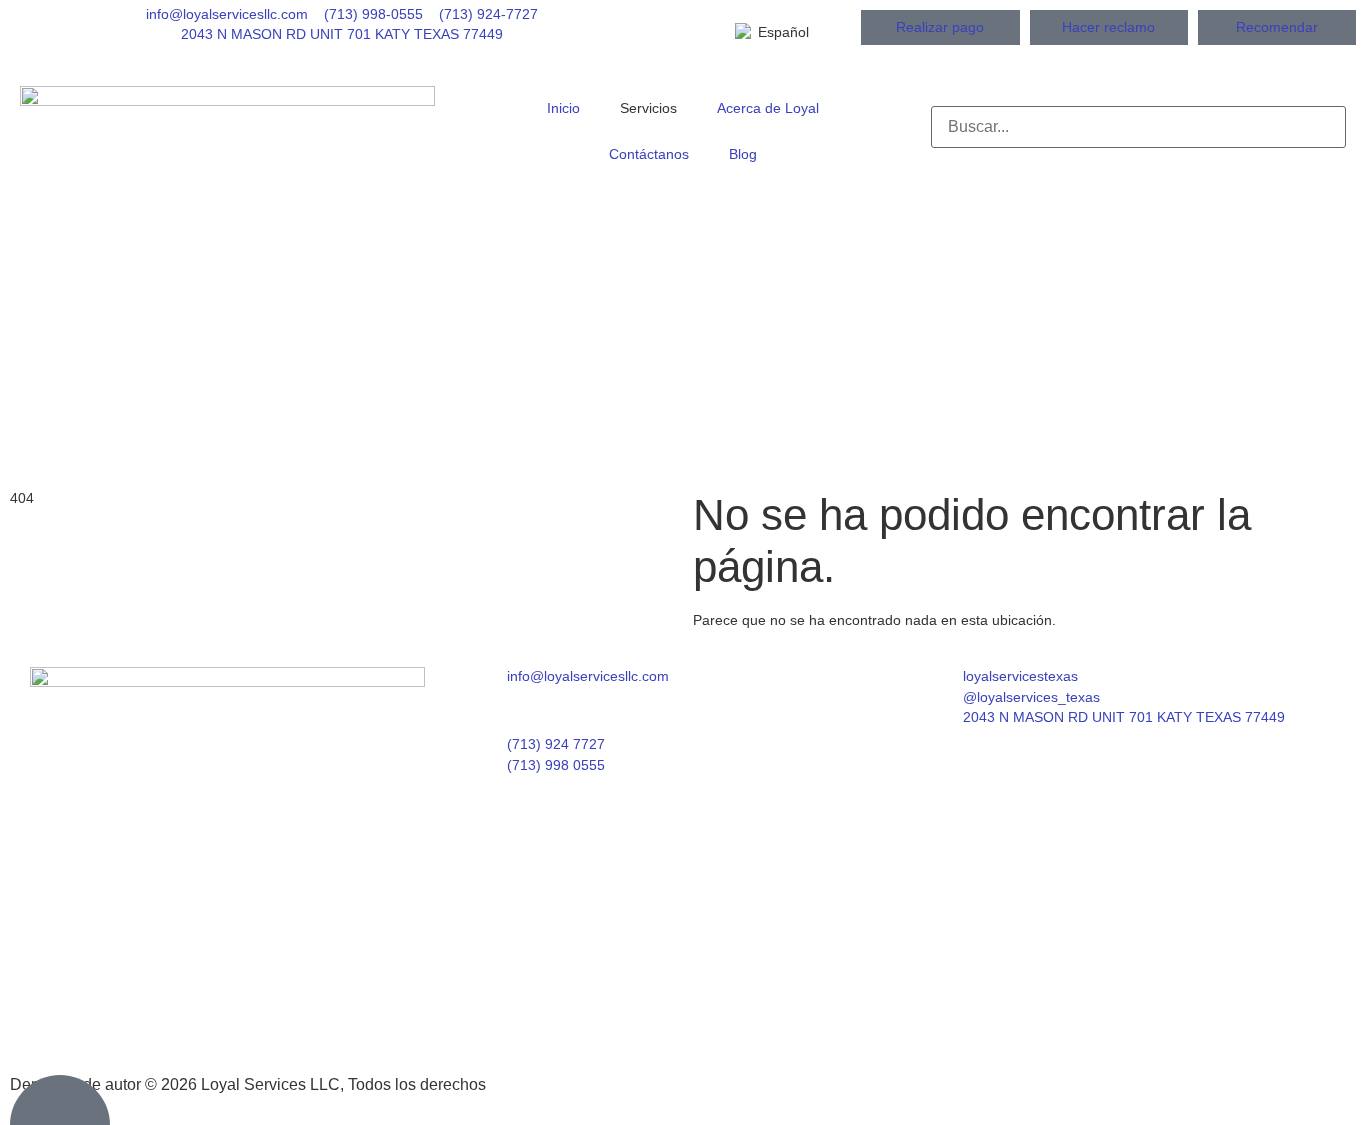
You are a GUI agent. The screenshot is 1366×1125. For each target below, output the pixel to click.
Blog (743, 154)
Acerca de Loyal (768, 108)
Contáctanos (649, 154)
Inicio (563, 108)
